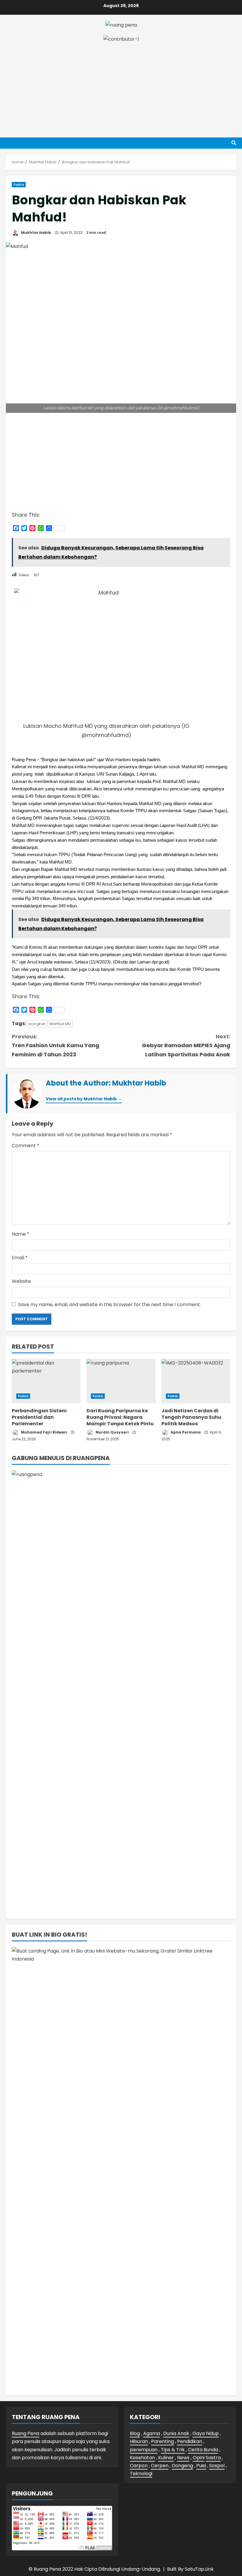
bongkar (37, 1024)
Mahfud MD (60, 1024)
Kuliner (166, 2458)
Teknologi (141, 2474)
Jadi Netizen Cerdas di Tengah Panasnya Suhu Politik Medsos (191, 1417)
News (183, 2458)
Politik (19, 185)
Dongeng (182, 2466)
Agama (152, 2433)
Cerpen (160, 2466)
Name (21, 1234)
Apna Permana (185, 1432)
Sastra (213, 2458)
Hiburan (139, 2441)
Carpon (139, 2466)
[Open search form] (234, 143)
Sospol (217, 2466)
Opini (199, 2458)
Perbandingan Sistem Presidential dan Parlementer (39, 1417)
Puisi (201, 2466)
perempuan (144, 2450)
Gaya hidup (206, 2433)
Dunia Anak (176, 2433)
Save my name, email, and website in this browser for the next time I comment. (109, 1305)
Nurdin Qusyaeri (112, 1432)
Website (21, 1281)
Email (20, 1258)
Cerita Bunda (203, 2450)
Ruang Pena (26, 2433)
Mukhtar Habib (36, 233)
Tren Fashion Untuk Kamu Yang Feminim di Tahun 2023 (55, 1045)
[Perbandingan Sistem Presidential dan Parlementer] (46, 1381)
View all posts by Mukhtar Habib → (84, 1099)
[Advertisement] (121, 87)
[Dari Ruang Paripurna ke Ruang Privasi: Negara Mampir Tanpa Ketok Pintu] (121, 1381)
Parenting (162, 2441)
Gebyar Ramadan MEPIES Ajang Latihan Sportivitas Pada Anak (186, 1045)
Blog (135, 2433)
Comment (26, 1146)
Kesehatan (142, 2458)
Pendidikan (190, 2441)
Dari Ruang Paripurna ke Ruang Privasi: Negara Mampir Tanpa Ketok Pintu (120, 1417)
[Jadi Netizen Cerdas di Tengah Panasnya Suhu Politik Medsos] (196, 1381)
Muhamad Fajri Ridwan (44, 1432)
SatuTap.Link (199, 2569)
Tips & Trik (173, 2450)
